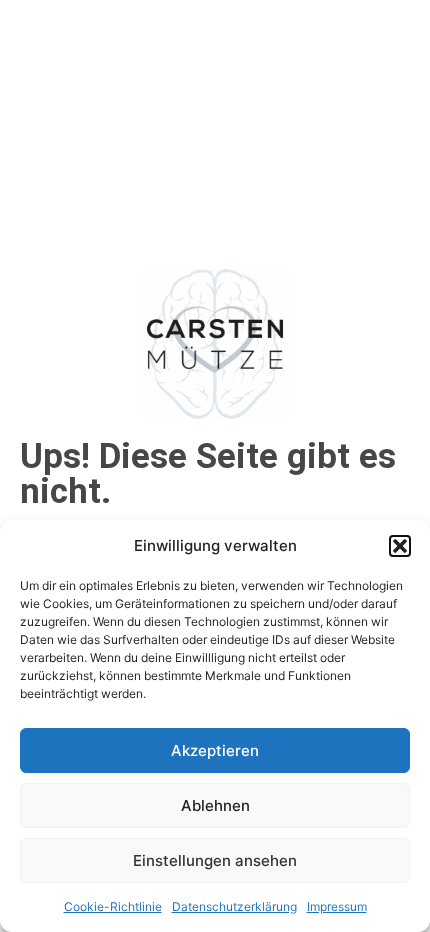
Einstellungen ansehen (215, 860)
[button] (400, 546)
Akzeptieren (215, 750)
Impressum (337, 906)
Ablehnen (215, 805)
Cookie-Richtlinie (113, 906)
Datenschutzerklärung (234, 906)
